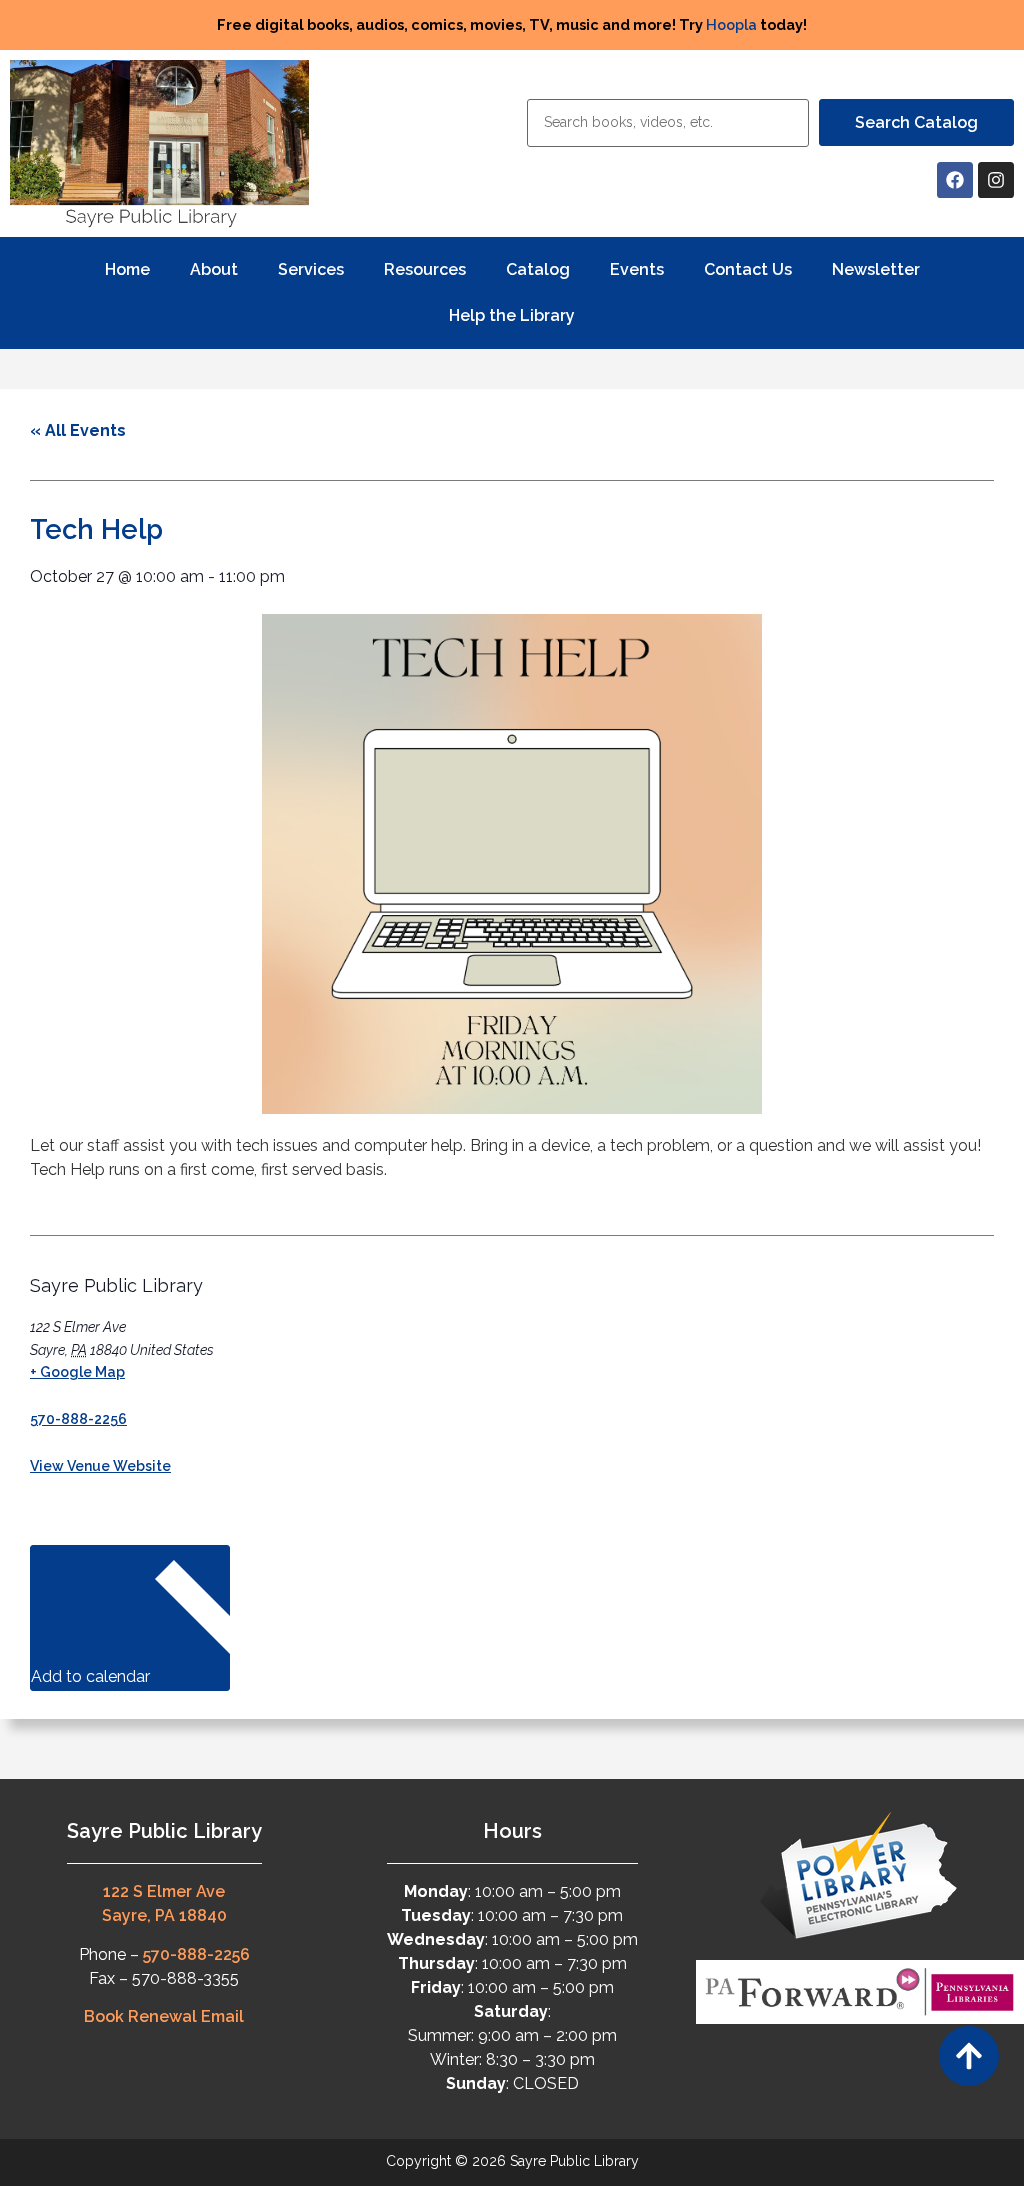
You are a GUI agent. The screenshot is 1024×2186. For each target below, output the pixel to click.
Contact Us (748, 269)
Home (127, 269)
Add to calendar (92, 1676)
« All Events (78, 430)
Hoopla (731, 24)
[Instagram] (996, 180)
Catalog (538, 269)
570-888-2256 (78, 1419)
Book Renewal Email (164, 2016)
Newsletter (876, 269)
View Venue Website (100, 1466)
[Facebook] (955, 180)
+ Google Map (77, 1372)
